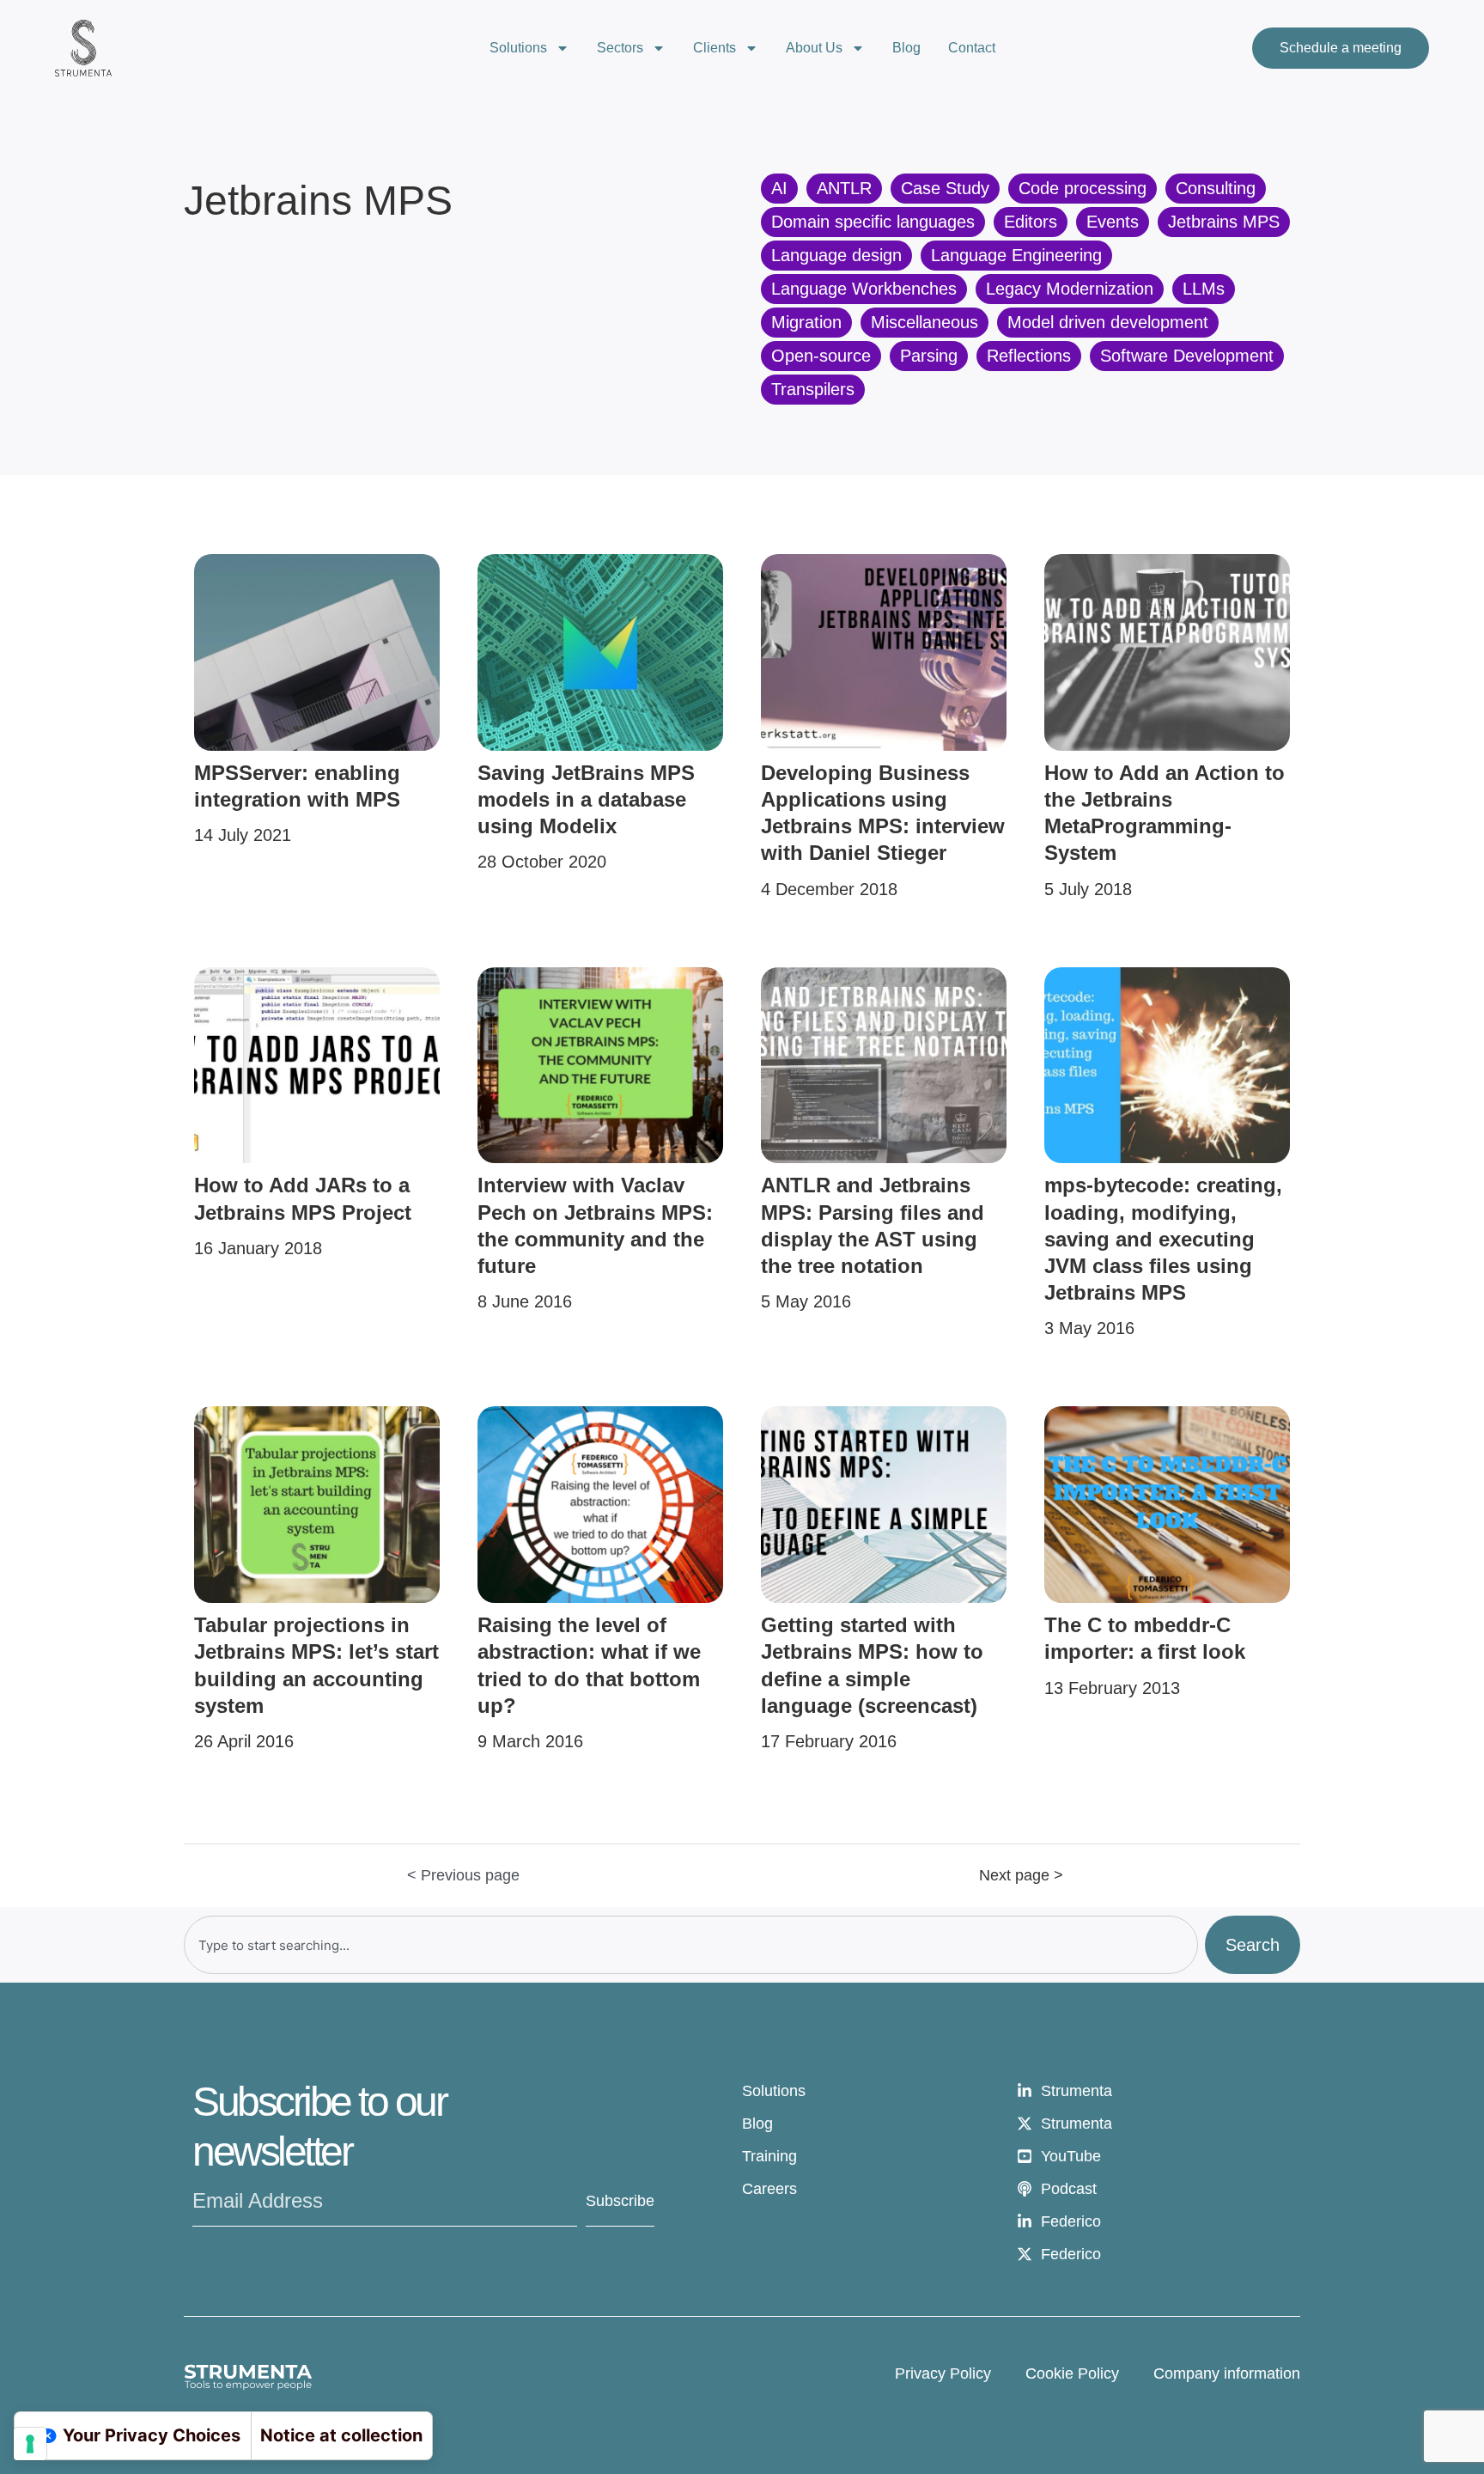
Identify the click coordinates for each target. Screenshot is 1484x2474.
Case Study (945, 188)
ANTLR (844, 188)
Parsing (929, 356)
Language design (836, 255)
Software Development (1187, 356)
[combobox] (691, 1945)
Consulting (1216, 188)
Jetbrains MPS (1224, 222)
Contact (972, 48)
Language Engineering (1016, 255)
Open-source (821, 356)
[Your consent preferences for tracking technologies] (30, 2444)
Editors (1031, 222)
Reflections (1029, 356)
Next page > (1021, 1875)
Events (1113, 222)
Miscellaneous (924, 322)
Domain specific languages (873, 222)
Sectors (620, 48)
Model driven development (1108, 322)
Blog (906, 48)
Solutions (518, 48)
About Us (814, 48)
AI (779, 188)
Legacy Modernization (1070, 289)
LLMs (1204, 289)
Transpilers (813, 389)
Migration (806, 322)
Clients (715, 48)
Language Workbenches (864, 289)
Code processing (1083, 188)
